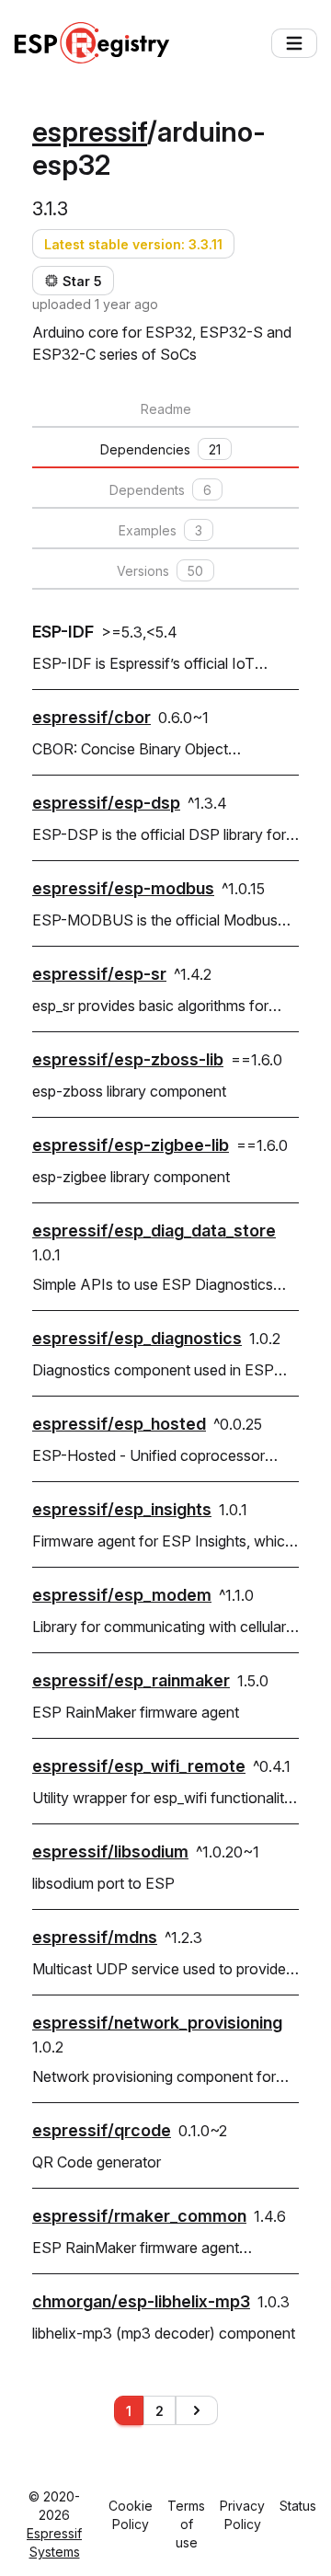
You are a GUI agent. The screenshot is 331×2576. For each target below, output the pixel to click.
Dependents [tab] (160, 490)
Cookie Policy (131, 2515)
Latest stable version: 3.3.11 (133, 244)
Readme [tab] (166, 409)
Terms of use (186, 2524)
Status (298, 2506)
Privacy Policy (242, 2515)
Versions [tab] (160, 571)
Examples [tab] (160, 530)
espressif (90, 132)
